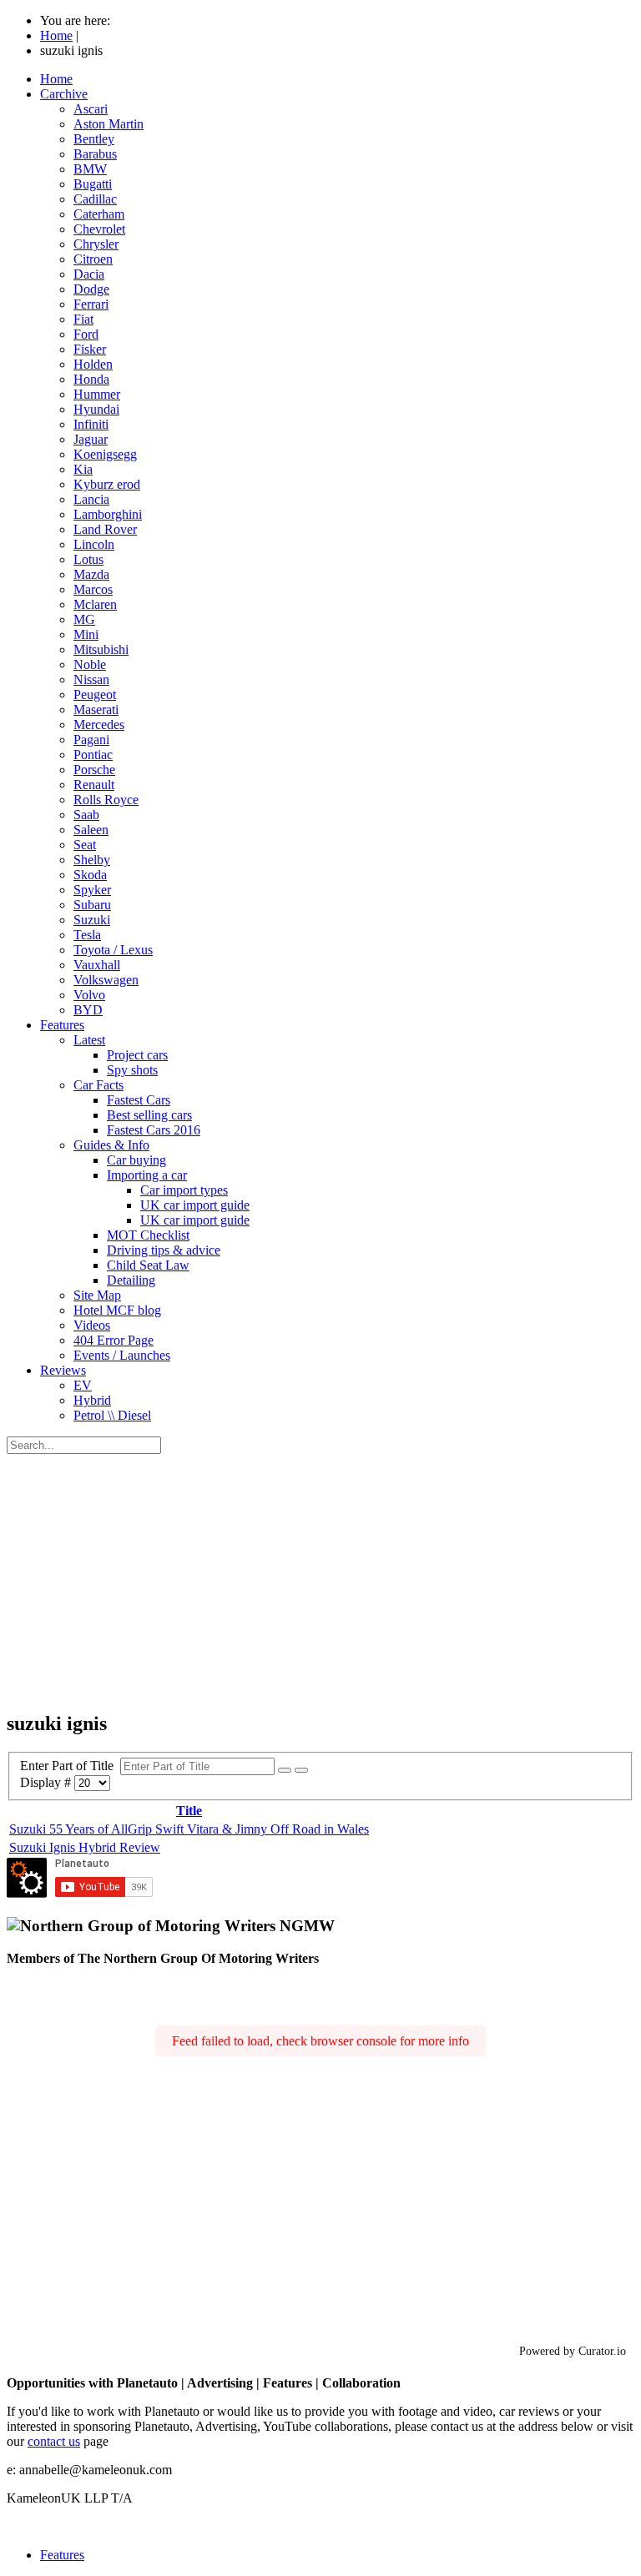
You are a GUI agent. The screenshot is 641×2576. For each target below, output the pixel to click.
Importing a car (147, 1175)
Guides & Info (111, 1145)
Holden (93, 364)
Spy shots (132, 1070)
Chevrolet (99, 229)
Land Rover (105, 529)
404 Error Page (114, 1340)
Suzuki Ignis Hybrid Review (85, 1847)
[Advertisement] (320, 1579)
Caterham (99, 214)
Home (56, 79)
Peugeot (95, 694)
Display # (47, 1782)
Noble (90, 664)
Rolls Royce (106, 800)
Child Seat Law (148, 1265)
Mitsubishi (101, 649)
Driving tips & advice (164, 1250)
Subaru (92, 905)
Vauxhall (97, 965)
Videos (92, 1325)
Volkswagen (106, 980)
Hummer (97, 394)
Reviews (63, 1370)
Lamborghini (108, 514)
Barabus (95, 154)
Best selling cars (149, 1115)
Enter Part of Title (70, 1766)
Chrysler (96, 244)
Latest (89, 1040)
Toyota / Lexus (113, 950)
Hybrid (92, 1400)
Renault (94, 785)
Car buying (136, 1160)
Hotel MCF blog (117, 1310)
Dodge (91, 289)
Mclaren (95, 604)
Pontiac (93, 755)
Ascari (91, 109)
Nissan (91, 679)
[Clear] (301, 1770)
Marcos (93, 589)
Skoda (90, 875)
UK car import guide (195, 1205)
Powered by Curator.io (573, 2351)
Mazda (91, 574)
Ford (86, 334)
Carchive (64, 94)
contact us (54, 2441)
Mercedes (99, 724)
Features (62, 1025)
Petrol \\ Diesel (112, 1415)
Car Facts (98, 1085)
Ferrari (91, 304)
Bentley (94, 139)
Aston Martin (109, 124)
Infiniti (91, 424)
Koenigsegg (105, 454)
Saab (86, 815)
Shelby (92, 860)
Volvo (89, 995)
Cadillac (95, 199)
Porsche (94, 770)
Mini (86, 634)
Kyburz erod (107, 484)
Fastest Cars (139, 1100)
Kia (83, 469)
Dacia (89, 274)
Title (189, 1811)
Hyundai (96, 409)
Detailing (131, 1280)
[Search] (285, 1770)
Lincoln (94, 544)
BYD (88, 1010)
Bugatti (93, 184)
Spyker (92, 890)
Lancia (91, 499)
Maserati (96, 709)
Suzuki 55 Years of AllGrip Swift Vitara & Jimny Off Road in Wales (189, 1829)
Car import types (184, 1190)
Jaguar (91, 439)
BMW (90, 169)
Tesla (87, 935)
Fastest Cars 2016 (154, 1130)
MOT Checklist (148, 1235)
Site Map (97, 1295)
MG (84, 619)
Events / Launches (122, 1355)
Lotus (88, 559)
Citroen (93, 259)
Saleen (91, 830)
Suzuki (92, 920)
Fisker (90, 349)
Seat (85, 845)
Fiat (83, 319)
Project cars (137, 1055)
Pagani (91, 740)
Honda (91, 379)
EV (83, 1385)
